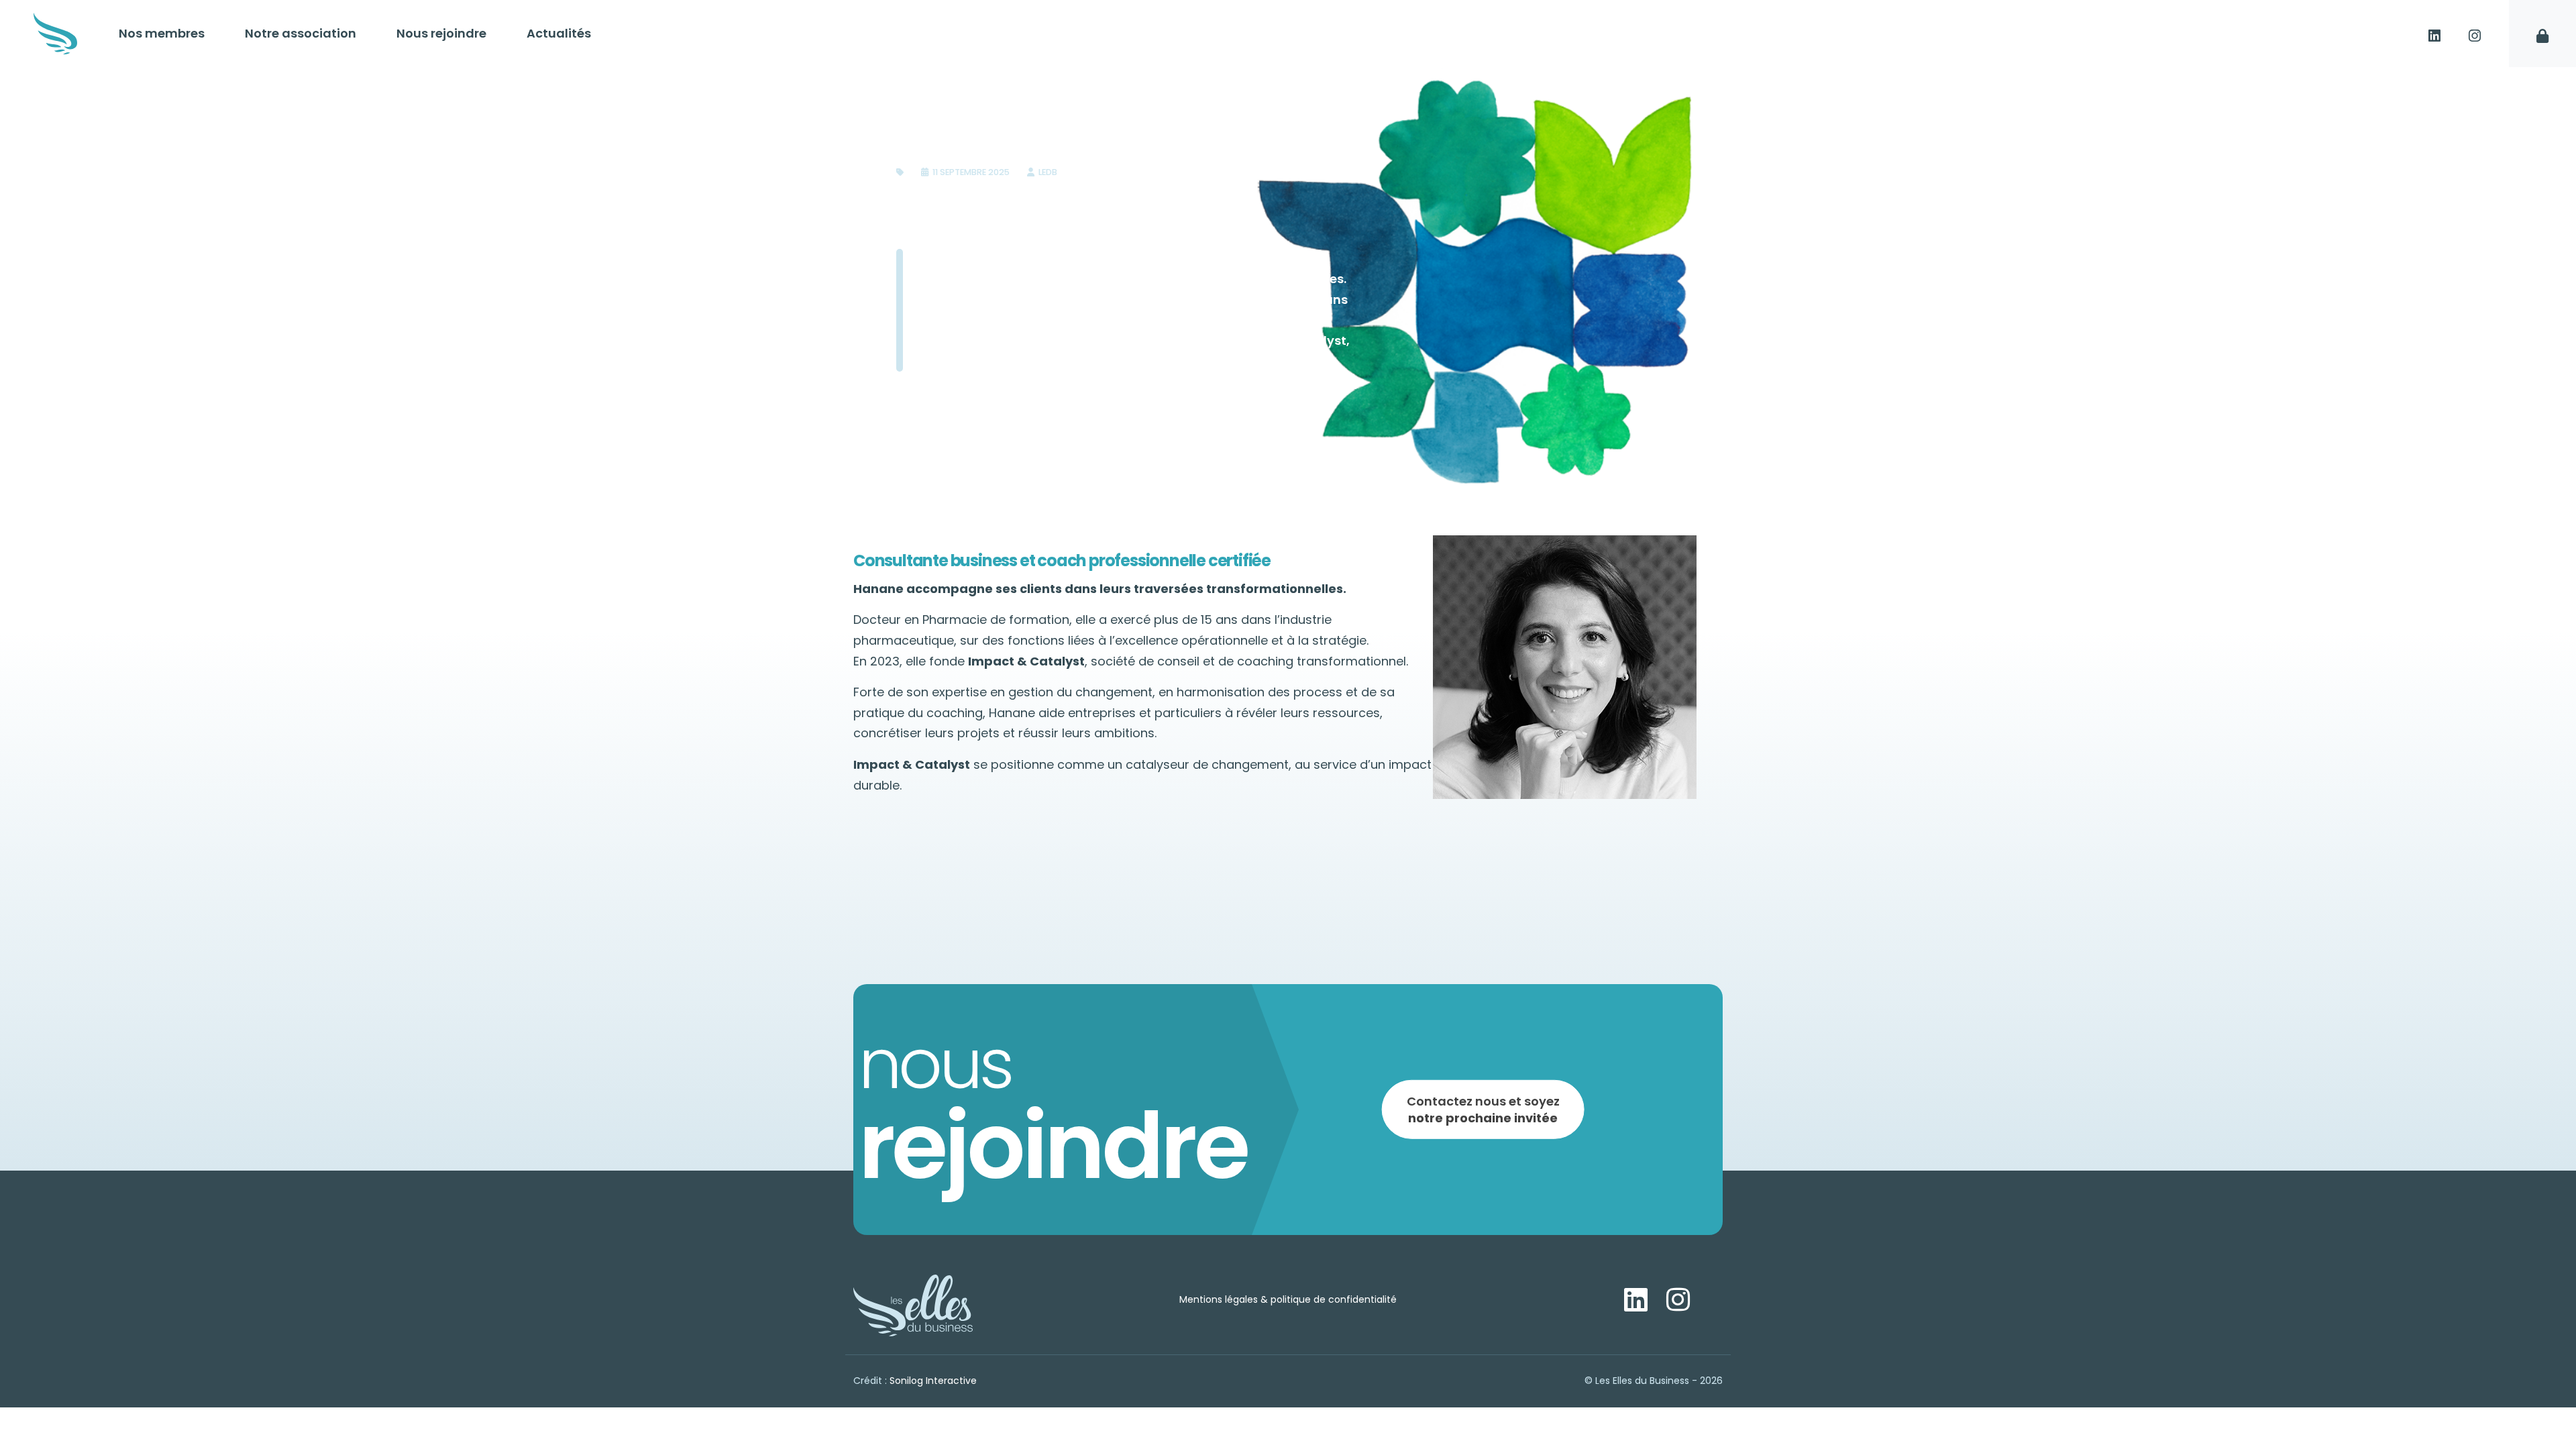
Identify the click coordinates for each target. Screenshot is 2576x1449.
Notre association (301, 33)
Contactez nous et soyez (1483, 1109)
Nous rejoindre (441, 33)
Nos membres (162, 33)
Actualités (559, 33)
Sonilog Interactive (933, 1381)
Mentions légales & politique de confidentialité (1288, 1299)
